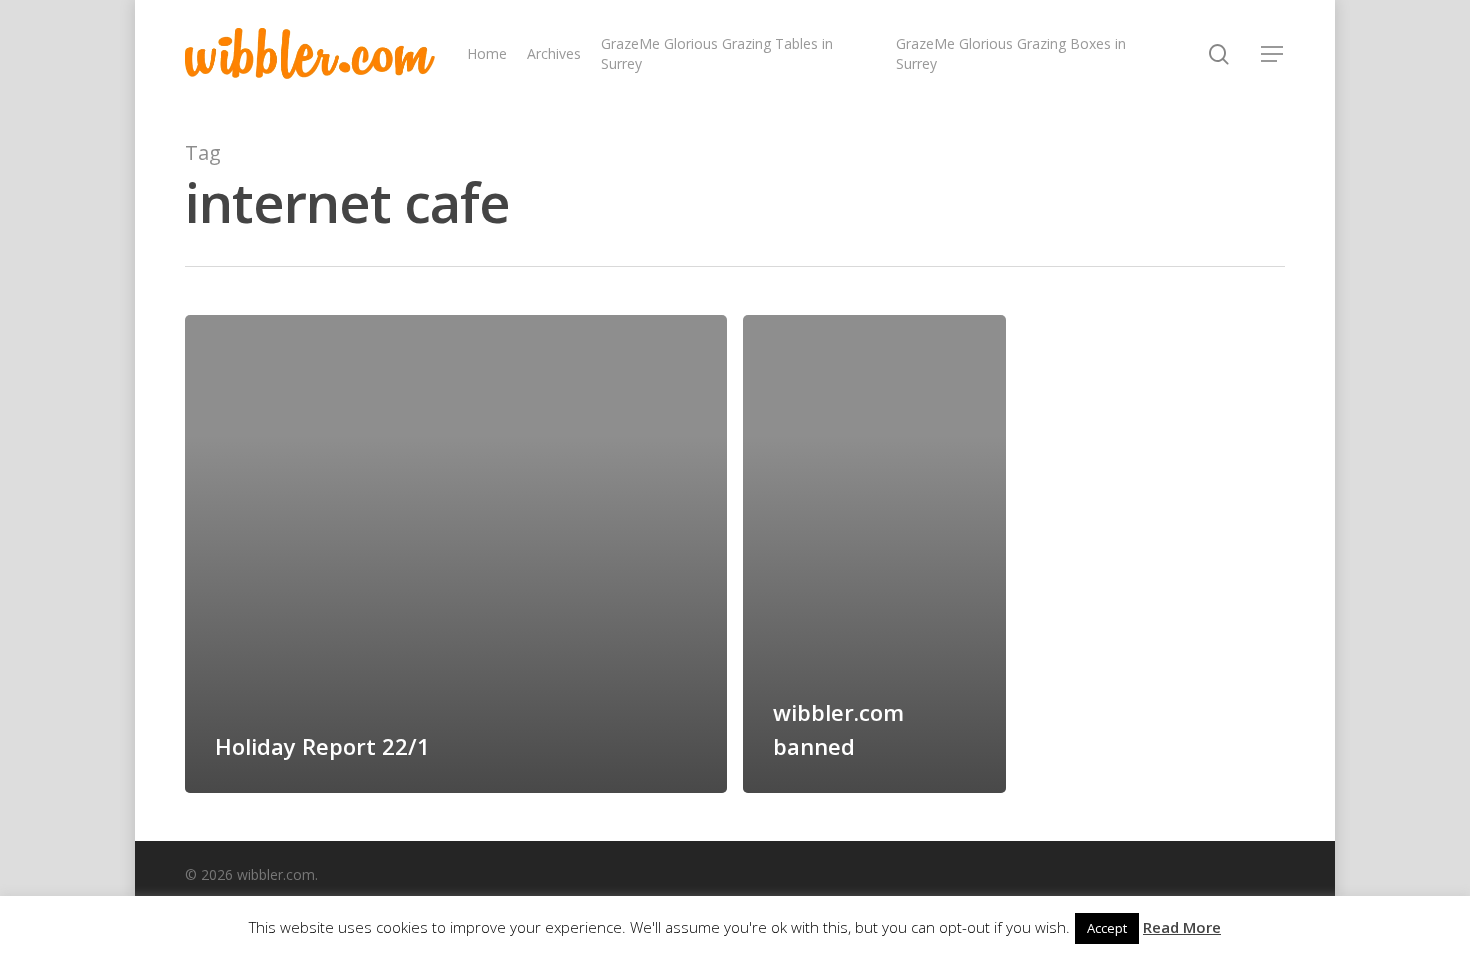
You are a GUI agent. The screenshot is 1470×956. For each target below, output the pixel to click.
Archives (554, 53)
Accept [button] (1107, 928)
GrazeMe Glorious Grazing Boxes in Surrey (1011, 53)
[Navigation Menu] (1273, 54)
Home (487, 53)
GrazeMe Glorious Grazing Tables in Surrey (717, 53)
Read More (1182, 927)
